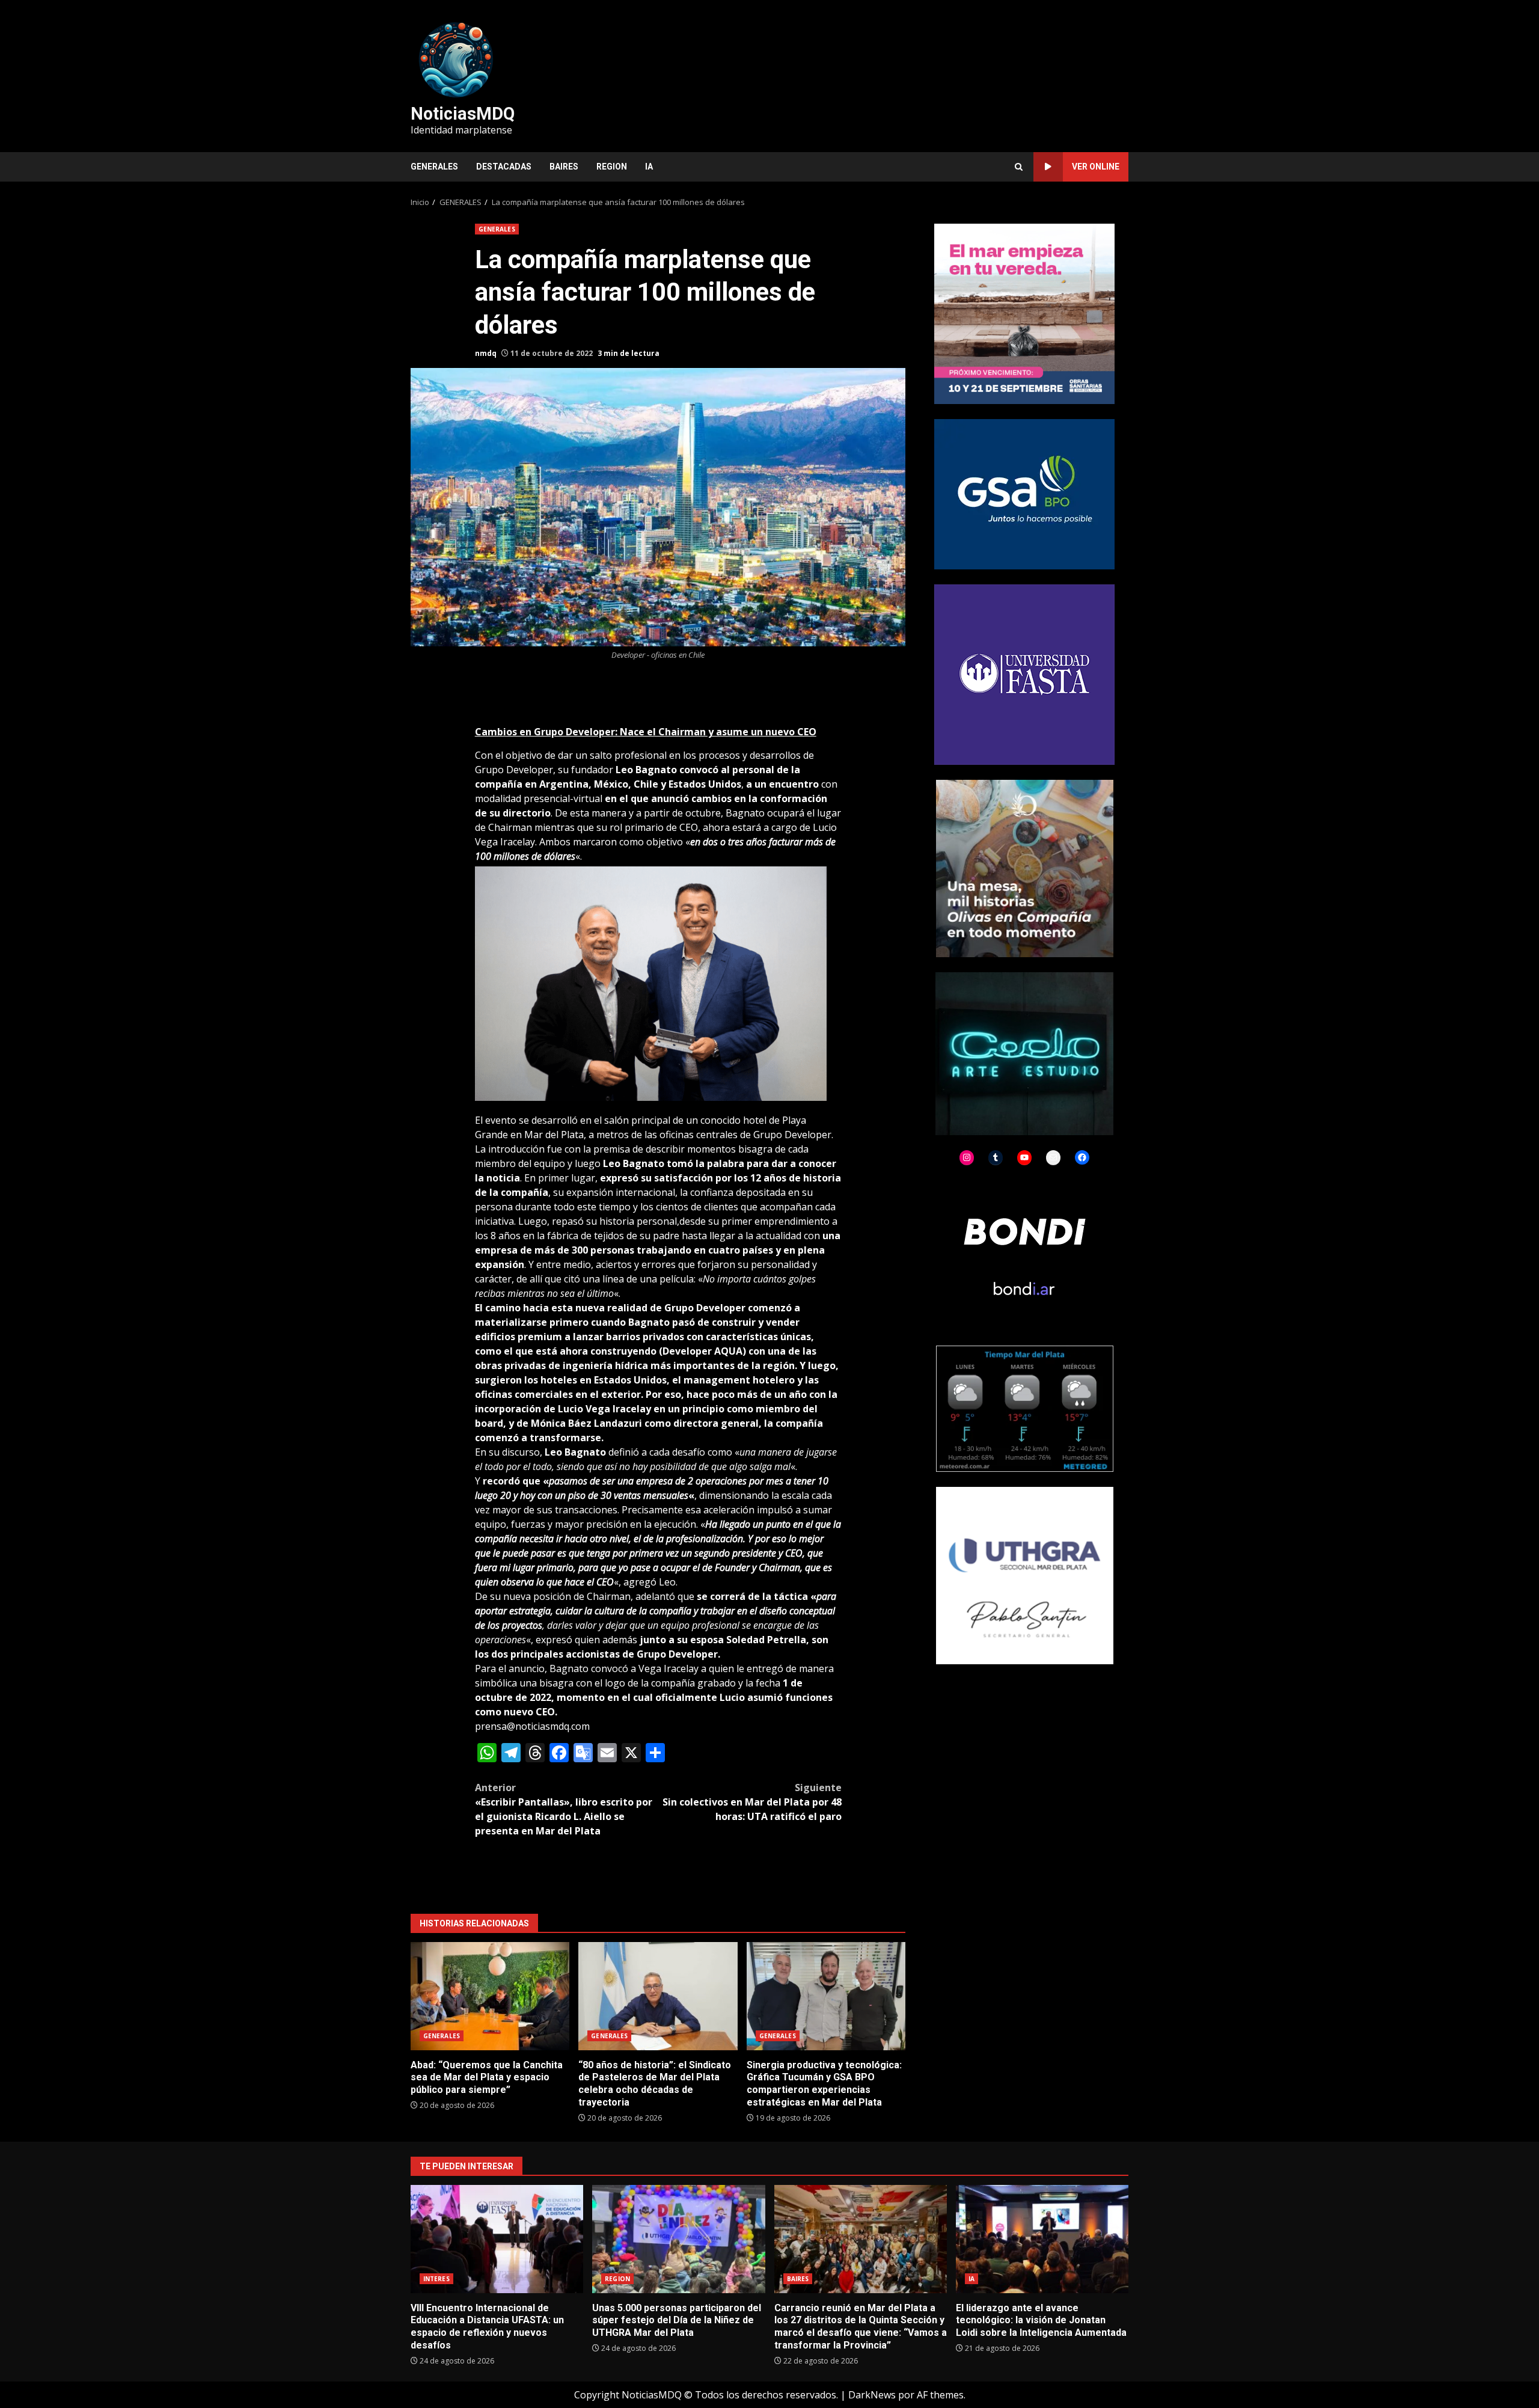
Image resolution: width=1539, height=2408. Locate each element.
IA (649, 167)
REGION (612, 167)
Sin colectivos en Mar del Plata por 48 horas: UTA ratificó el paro (752, 1802)
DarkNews (872, 2395)
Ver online (1096, 167)
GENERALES (434, 167)
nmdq (486, 353)
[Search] (1019, 167)
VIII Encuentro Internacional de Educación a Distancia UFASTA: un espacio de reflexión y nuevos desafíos (497, 2239)
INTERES (436, 2279)
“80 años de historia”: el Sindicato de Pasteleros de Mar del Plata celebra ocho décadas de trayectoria (658, 1996)
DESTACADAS (504, 167)
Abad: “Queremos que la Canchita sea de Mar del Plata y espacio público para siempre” (490, 1996)
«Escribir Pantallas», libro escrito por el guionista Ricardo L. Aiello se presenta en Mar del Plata (564, 1809)
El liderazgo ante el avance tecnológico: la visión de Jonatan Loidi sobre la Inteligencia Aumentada (1042, 2239)
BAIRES (564, 167)
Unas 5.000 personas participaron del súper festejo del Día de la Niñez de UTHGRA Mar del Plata (678, 2239)
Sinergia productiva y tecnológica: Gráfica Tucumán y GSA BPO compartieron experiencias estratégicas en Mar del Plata (826, 1996)
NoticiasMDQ (463, 114)
